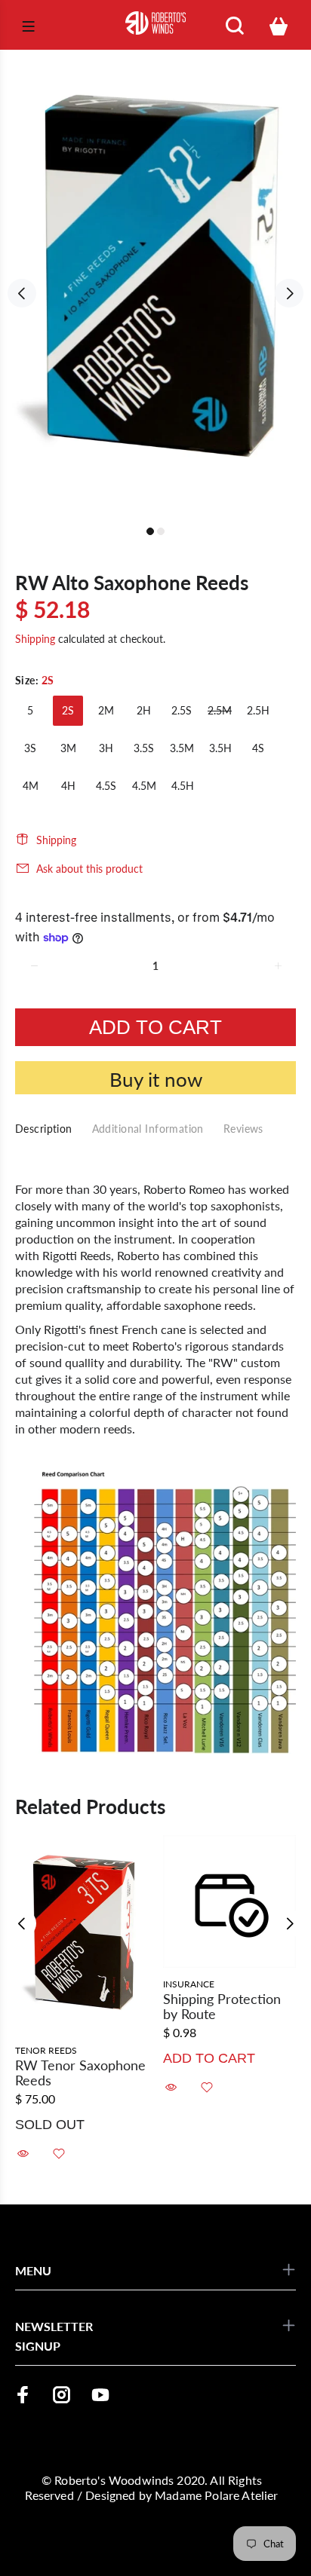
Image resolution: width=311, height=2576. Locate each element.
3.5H (220, 748)
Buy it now (156, 1079)
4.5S (106, 786)
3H (106, 748)
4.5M (144, 786)
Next (289, 293)
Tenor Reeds (46, 2050)
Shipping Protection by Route (222, 2006)
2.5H (258, 710)
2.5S (182, 710)
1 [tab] (150, 531)
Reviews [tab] (243, 1129)
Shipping (35, 639)
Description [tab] (44, 1129)
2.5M (220, 710)
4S (258, 748)
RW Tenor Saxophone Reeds (80, 2073)
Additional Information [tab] (148, 1129)
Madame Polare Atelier (216, 2495)
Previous (22, 293)
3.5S (144, 748)
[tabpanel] (155, 285)
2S (68, 710)
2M (106, 710)
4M (31, 786)
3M (68, 748)
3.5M (182, 748)
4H (68, 786)
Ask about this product (89, 869)
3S (30, 748)
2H (144, 710)
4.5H (183, 786)
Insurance (189, 1984)
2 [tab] (161, 531)
